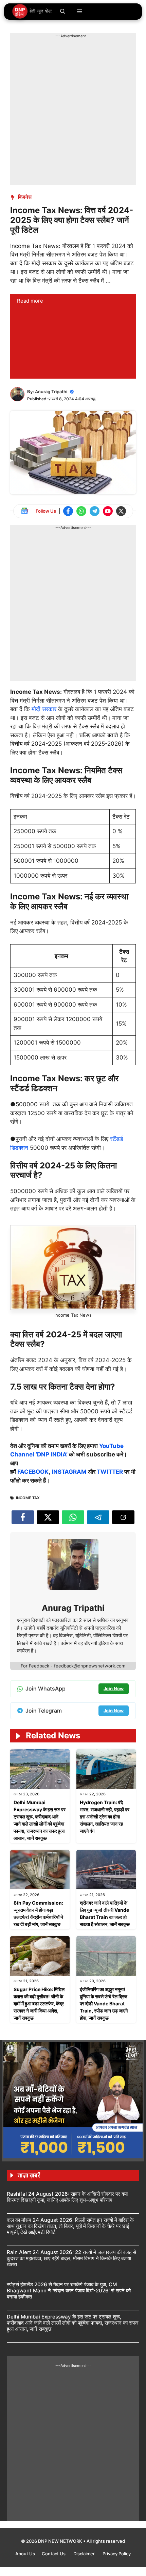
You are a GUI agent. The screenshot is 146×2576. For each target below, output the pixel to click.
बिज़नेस (25, 197)
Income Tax (28, 1498)
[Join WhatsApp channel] (81, 511)
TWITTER (110, 1472)
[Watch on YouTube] (108, 511)
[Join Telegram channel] (95, 511)
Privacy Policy (117, 2554)
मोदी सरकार (44, 709)
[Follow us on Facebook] (68, 511)
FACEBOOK (33, 1472)
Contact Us (54, 2554)
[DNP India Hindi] (32, 12)
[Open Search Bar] (63, 12)
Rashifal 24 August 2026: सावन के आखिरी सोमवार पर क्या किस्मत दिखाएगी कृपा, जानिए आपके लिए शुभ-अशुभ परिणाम (67, 2197)
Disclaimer (85, 2554)
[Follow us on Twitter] (121, 511)
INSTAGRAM (69, 1472)
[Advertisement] (73, 112)
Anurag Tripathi (51, 392)
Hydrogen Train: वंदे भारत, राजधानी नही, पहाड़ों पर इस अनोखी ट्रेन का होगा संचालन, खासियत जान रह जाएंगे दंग (105, 1817)
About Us (25, 2554)
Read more (30, 301)
